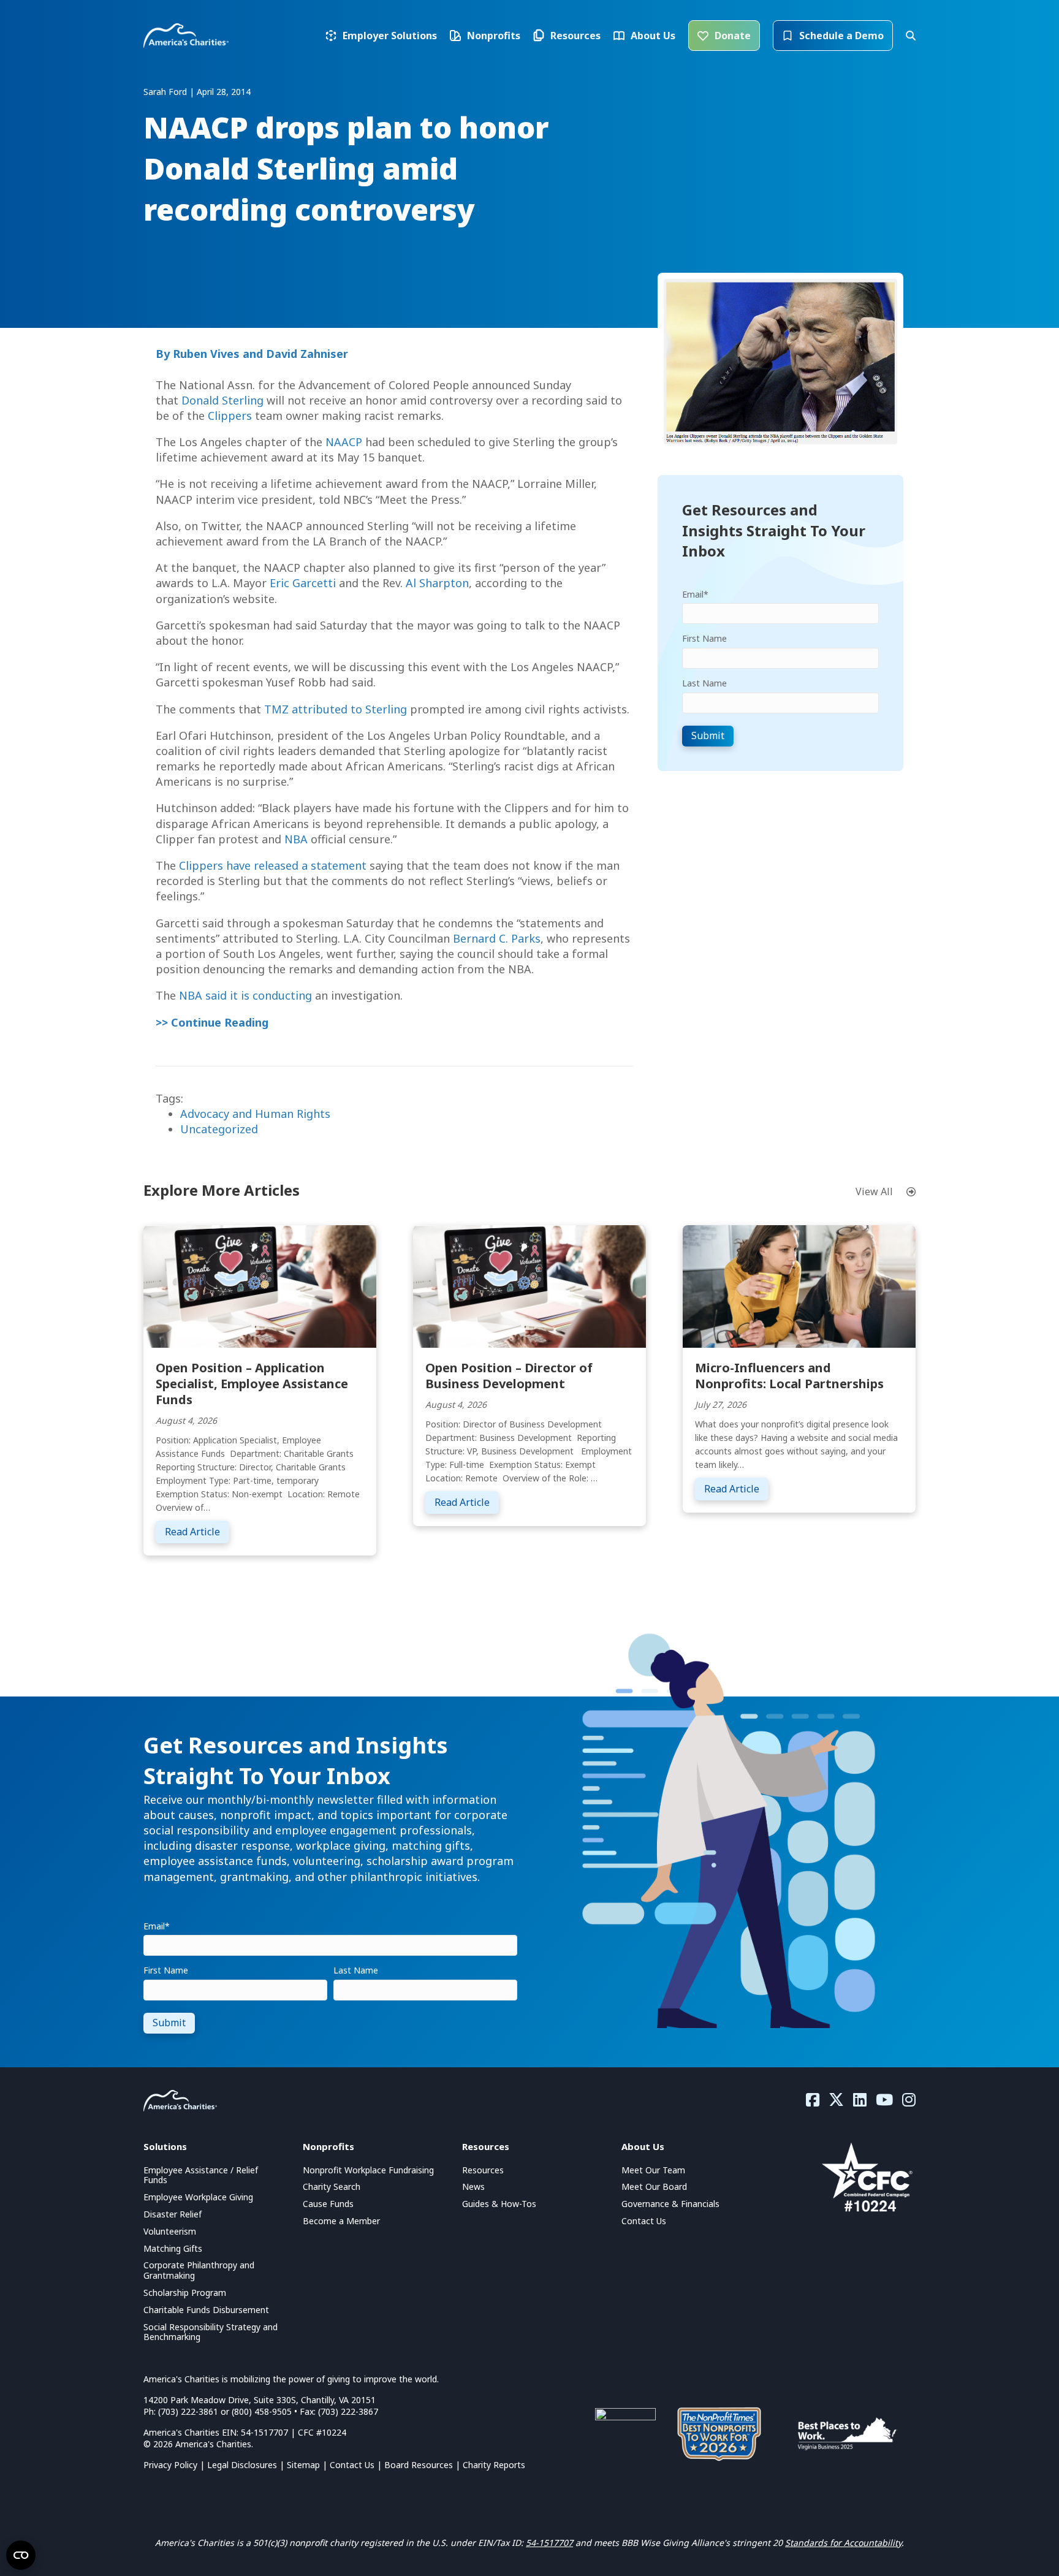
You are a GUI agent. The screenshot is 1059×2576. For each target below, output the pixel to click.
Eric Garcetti (303, 583)
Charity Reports (494, 2465)
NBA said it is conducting (245, 995)
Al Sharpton (437, 583)
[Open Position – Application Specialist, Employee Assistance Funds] (260, 1285)
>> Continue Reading (212, 1022)
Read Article (197, 1531)
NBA (296, 839)
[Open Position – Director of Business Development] (529, 1285)
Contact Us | (357, 2465)
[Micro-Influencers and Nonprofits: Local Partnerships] (799, 1285)
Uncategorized (219, 1129)
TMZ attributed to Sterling (336, 709)
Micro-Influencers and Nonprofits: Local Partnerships (789, 1376)
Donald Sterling (222, 400)
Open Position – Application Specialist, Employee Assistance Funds (252, 1384)
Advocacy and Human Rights (255, 1114)
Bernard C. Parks (497, 938)
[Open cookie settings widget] (21, 2555)
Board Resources (419, 2465)
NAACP (344, 442)
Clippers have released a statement (273, 865)
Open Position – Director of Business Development (509, 1376)
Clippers (230, 416)
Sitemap (303, 2465)
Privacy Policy (170, 2465)
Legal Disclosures (242, 2465)
